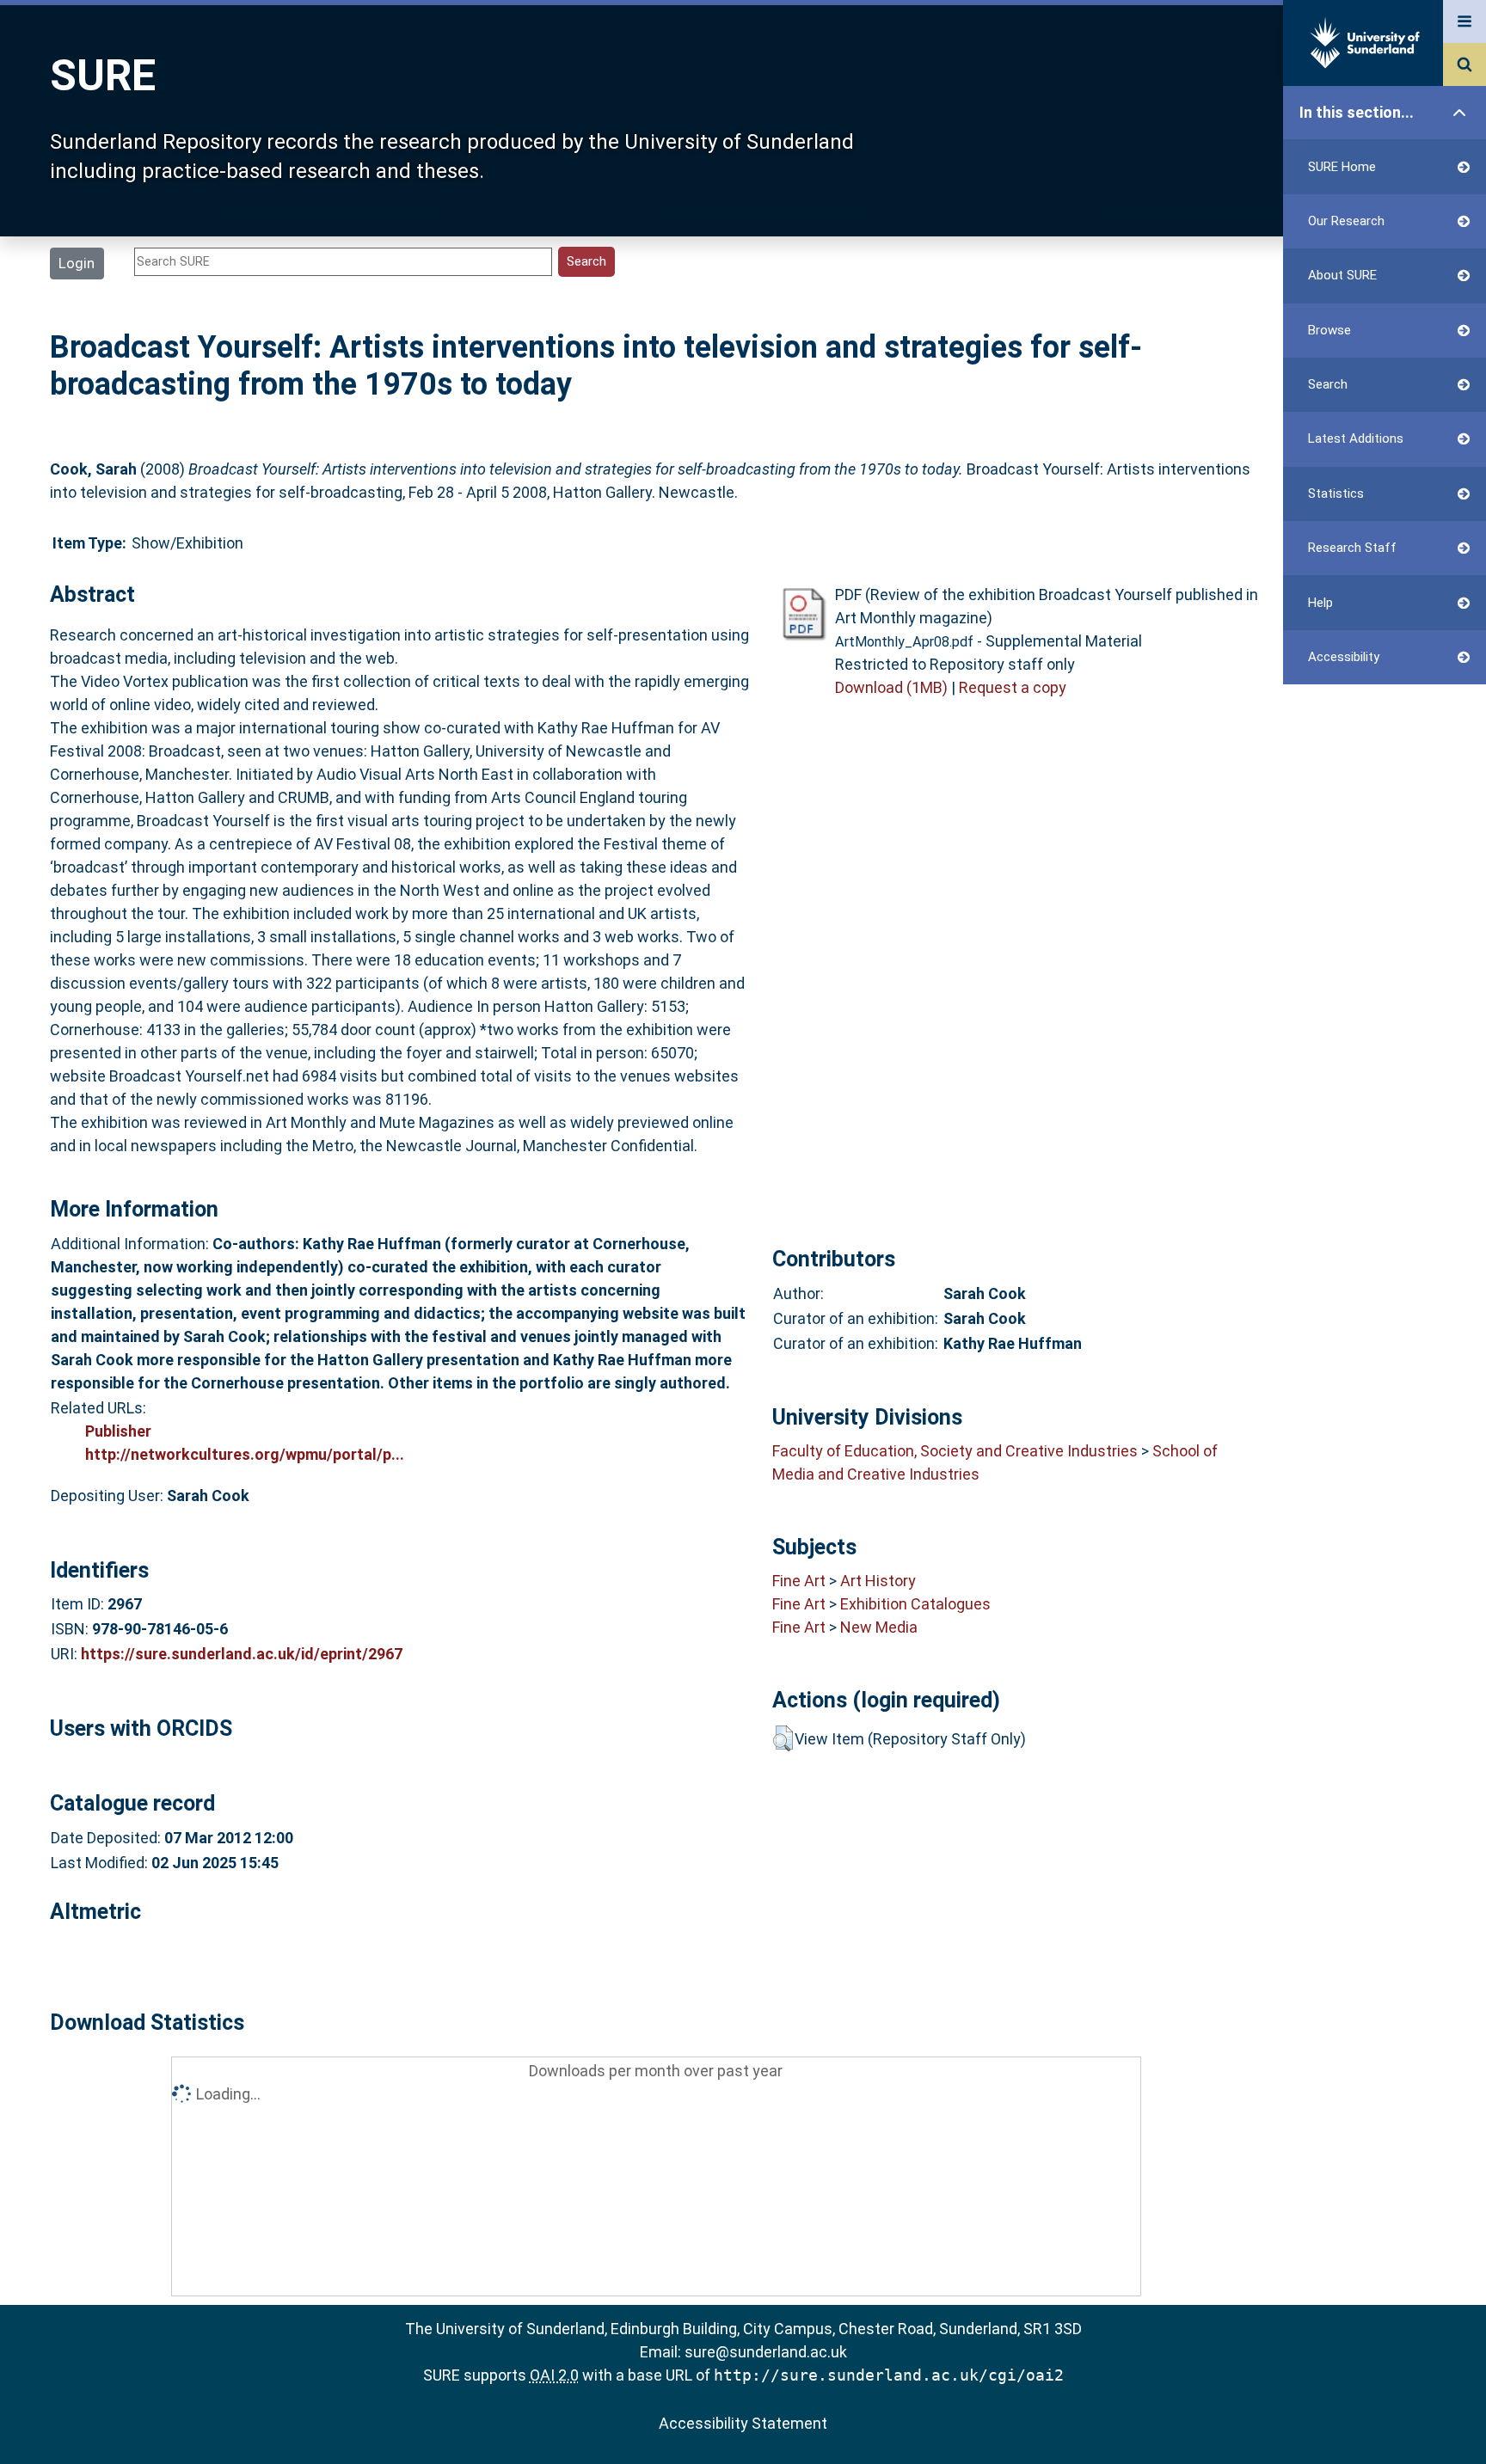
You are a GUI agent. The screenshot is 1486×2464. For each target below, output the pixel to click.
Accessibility (1344, 657)
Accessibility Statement (743, 2423)
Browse (1329, 330)
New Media (879, 1627)
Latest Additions (1356, 438)
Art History (878, 1581)
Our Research (1346, 221)
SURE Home (1342, 167)
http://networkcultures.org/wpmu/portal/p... (245, 1454)
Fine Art (799, 1581)
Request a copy (1013, 687)
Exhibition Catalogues (915, 1604)
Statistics (1336, 493)
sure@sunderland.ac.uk (766, 2352)
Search (1328, 384)
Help (1320, 603)
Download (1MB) (891, 687)
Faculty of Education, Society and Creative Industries (955, 1451)
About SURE (1342, 275)
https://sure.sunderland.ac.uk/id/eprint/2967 (242, 1654)
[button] (783, 1738)
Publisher (118, 1431)
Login (77, 263)
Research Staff (1352, 548)
